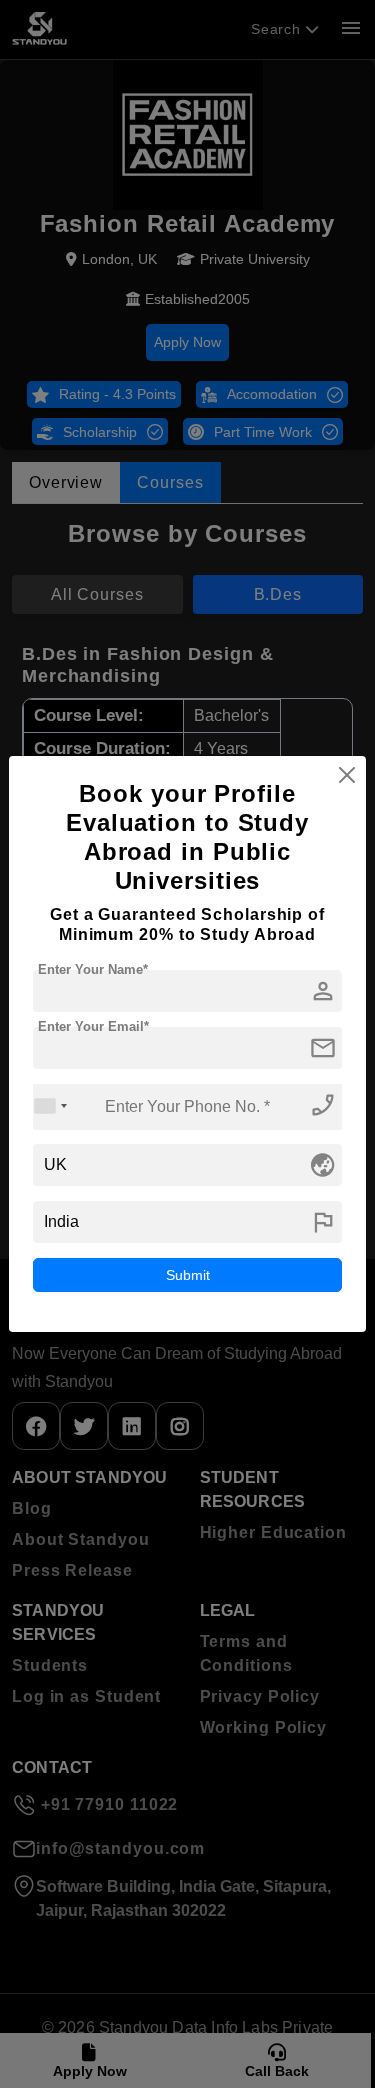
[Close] (347, 775)
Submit (188, 1275)
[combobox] (51, 1106)
